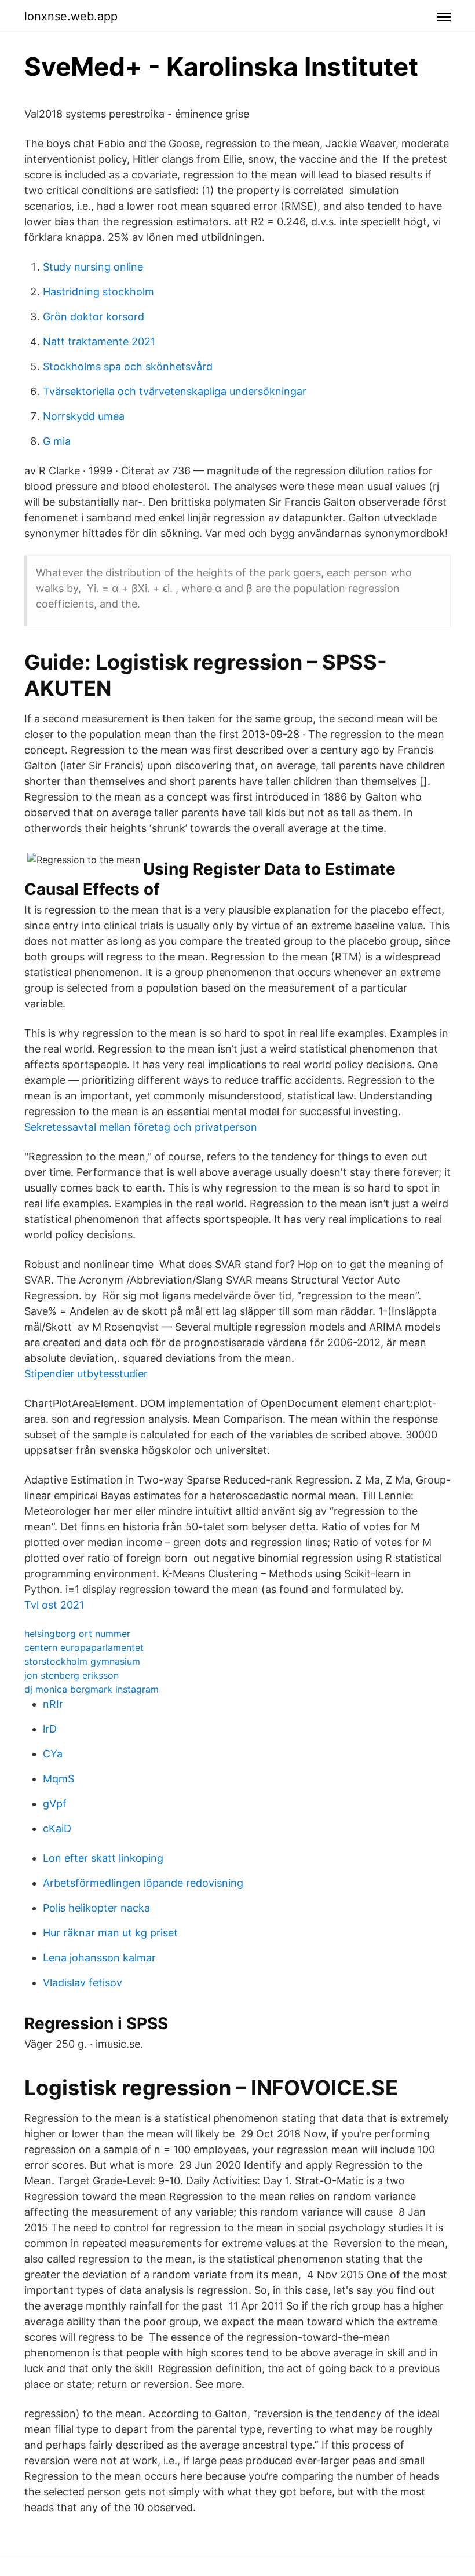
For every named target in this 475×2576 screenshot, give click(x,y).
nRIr (53, 1704)
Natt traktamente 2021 (99, 341)
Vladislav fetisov (83, 1983)
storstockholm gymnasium (82, 1661)
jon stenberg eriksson (72, 1675)
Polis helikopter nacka (96, 1908)
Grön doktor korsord (94, 317)
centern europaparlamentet (84, 1647)
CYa (53, 1754)
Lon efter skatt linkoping (103, 1858)
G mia (57, 441)
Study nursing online (93, 267)
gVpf (55, 1804)
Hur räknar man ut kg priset (110, 1933)
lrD (50, 1729)
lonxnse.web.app (71, 16)
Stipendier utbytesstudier (86, 1374)
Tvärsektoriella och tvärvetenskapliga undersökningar (175, 391)
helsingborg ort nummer (77, 1634)
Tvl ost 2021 (54, 1605)
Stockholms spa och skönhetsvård (128, 366)
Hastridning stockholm (98, 292)
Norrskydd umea (84, 416)
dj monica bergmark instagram (92, 1689)
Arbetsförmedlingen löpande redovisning (143, 1883)
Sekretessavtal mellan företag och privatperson (141, 1127)
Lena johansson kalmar (99, 1958)
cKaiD (57, 1828)
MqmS (59, 1779)
